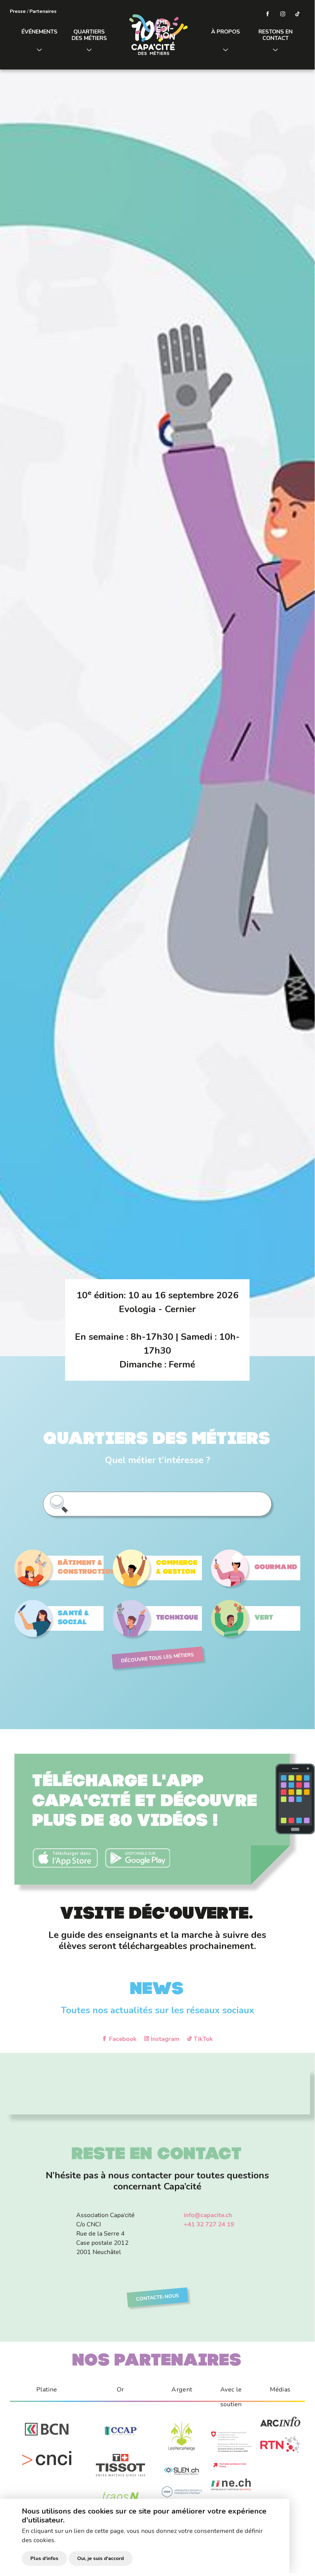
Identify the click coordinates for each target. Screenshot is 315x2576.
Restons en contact (276, 35)
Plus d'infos (44, 2558)
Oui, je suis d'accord (100, 2558)
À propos (226, 32)
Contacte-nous (157, 2297)
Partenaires (43, 11)
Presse (18, 11)
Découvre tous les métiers (157, 1658)
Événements (39, 32)
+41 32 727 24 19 (209, 2224)
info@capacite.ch (208, 2215)
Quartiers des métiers (89, 35)
